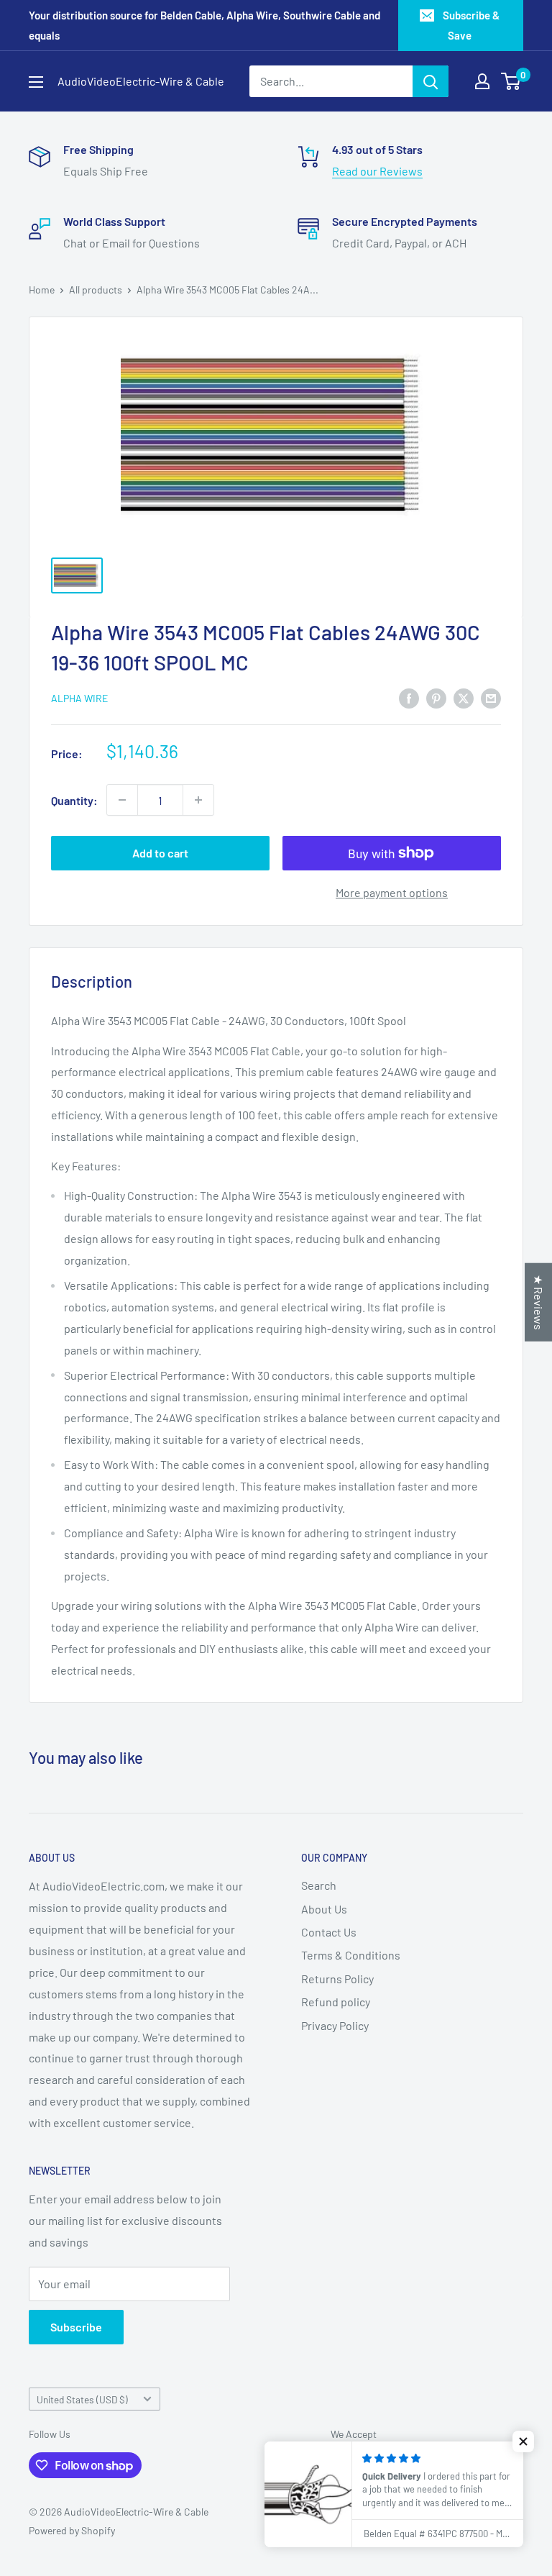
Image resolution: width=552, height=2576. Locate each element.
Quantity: (74, 800)
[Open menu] (36, 82)
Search (319, 1885)
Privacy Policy (335, 2025)
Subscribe (76, 2327)
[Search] (431, 81)
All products (96, 290)
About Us (324, 1909)
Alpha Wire (79, 698)
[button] (523, 2441)
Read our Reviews (377, 171)
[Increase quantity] (198, 800)
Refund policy (336, 2002)
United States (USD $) (82, 2399)
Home (42, 290)
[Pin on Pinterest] (436, 697)
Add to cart (160, 853)
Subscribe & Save (471, 25)
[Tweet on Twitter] (464, 697)
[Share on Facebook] (409, 697)
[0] (511, 81)
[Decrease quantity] (122, 800)
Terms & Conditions (351, 1955)
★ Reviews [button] (539, 1302)
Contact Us (329, 1932)
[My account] (482, 81)
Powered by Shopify (72, 2530)
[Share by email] (491, 697)
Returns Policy (337, 1979)
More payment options (392, 892)
